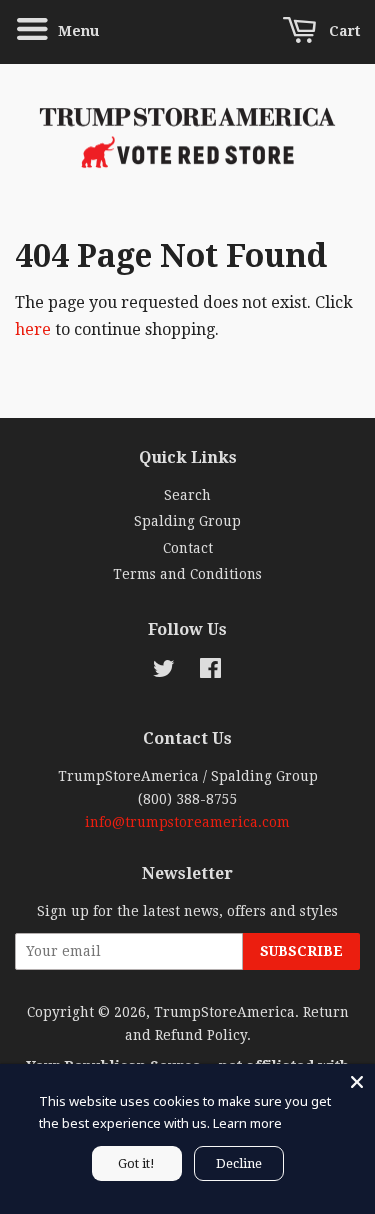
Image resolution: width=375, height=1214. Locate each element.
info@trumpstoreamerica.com (187, 822)
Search (187, 495)
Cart (342, 31)
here (33, 329)
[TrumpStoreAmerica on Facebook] (210, 672)
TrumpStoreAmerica (224, 1012)
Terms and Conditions (187, 574)
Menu (76, 31)
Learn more (247, 1123)
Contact (188, 548)
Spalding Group (187, 521)
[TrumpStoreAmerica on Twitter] (164, 672)
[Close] (357, 1082)
